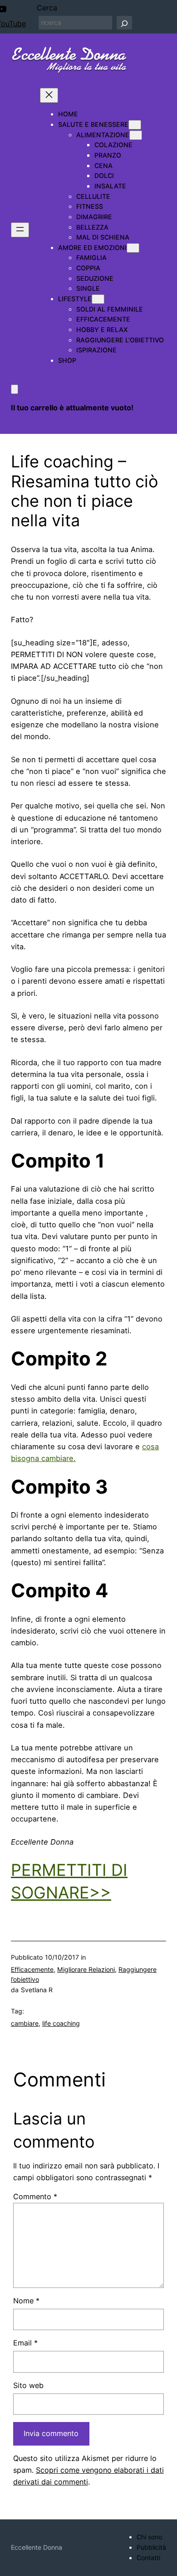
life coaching (61, 2023)
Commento (35, 2196)
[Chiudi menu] (49, 95)
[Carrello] (15, 389)
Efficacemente (32, 1969)
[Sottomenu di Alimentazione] (136, 135)
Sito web (28, 2385)
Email (25, 2343)
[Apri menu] (20, 230)
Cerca (47, 8)
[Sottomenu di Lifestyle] (98, 299)
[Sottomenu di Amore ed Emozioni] (133, 248)
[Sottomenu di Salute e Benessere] (135, 125)
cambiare (25, 2023)
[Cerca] (124, 23)
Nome (26, 2301)
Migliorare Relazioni (86, 1969)
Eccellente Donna (37, 2547)
